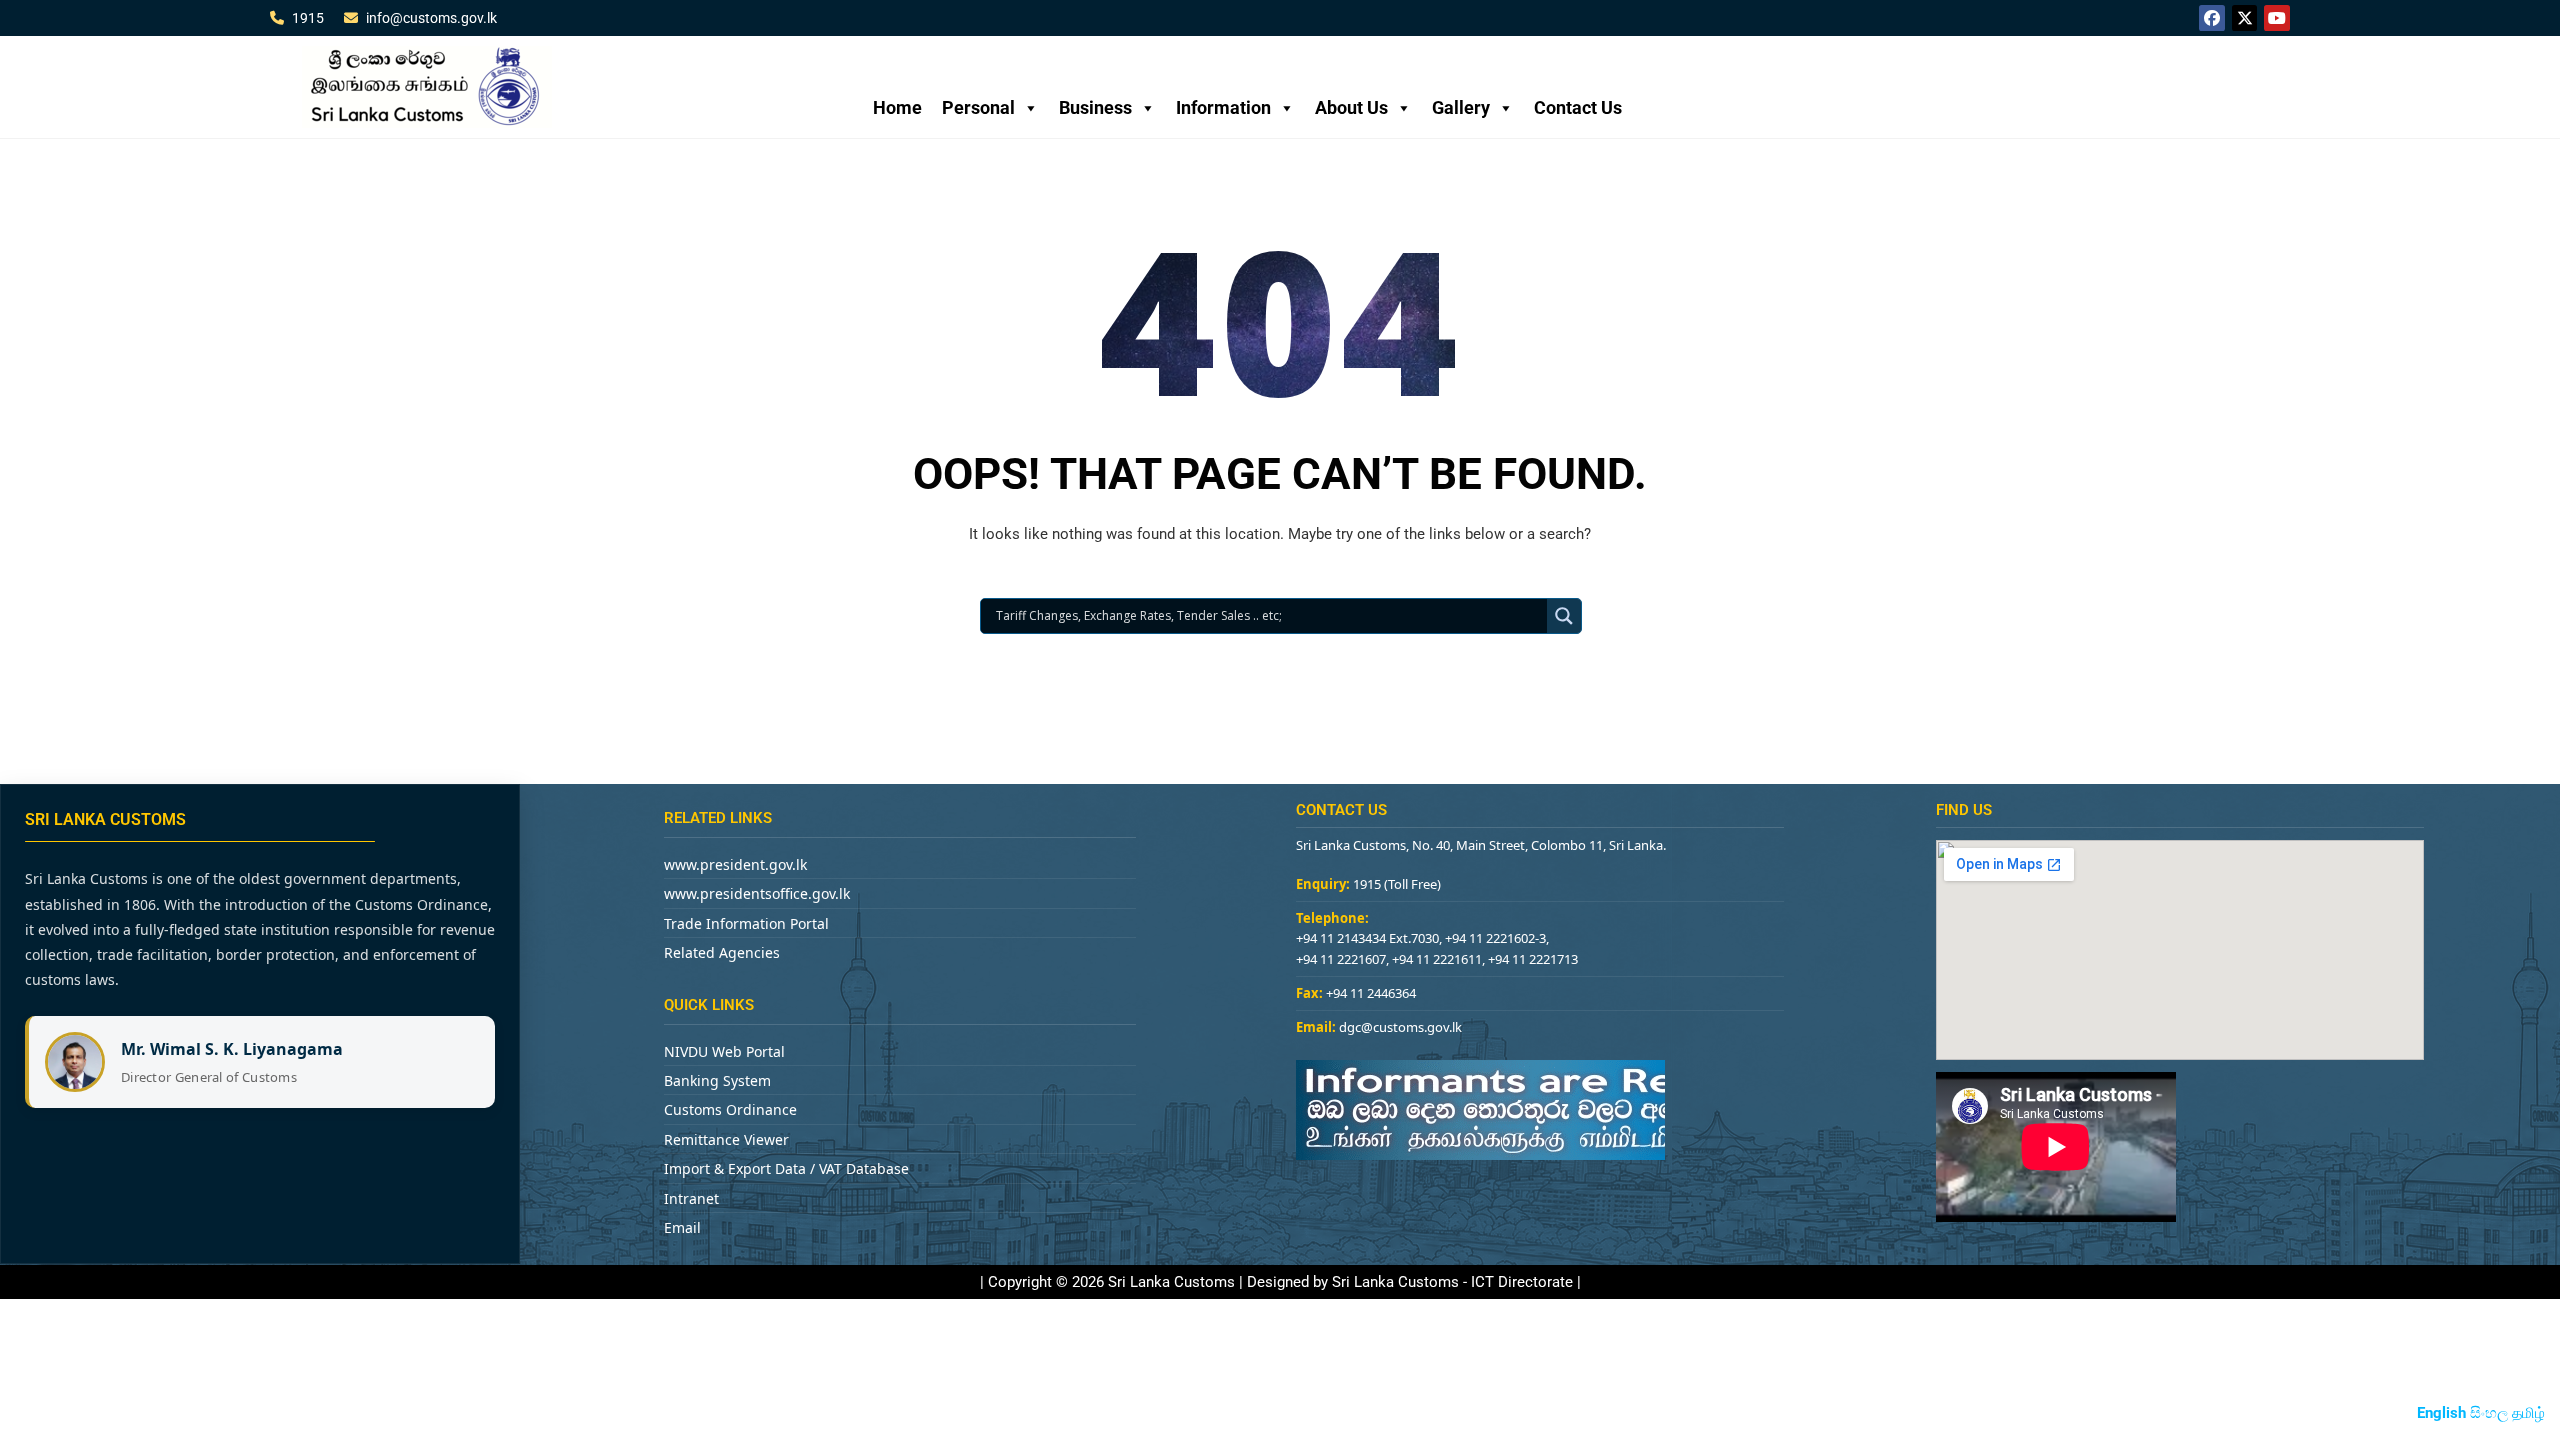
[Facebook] (2212, 18)
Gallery (1461, 107)
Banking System (717, 1080)
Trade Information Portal (746, 923)
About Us (1351, 107)
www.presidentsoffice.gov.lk (757, 893)
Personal (978, 107)
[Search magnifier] (1564, 616)
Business (1095, 107)
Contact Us (1578, 107)
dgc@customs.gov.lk (1400, 1027)
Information (1223, 107)
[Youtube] (2277, 18)
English (2441, 1413)
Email (682, 1227)
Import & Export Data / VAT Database (786, 1168)
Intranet (691, 1198)
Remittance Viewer (726, 1139)
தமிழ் (2528, 1413)
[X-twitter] (2245, 18)
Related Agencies (722, 952)
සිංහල (2489, 1413)
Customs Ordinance (730, 1109)
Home (897, 107)
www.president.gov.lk (735, 864)
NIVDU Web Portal (724, 1051)
